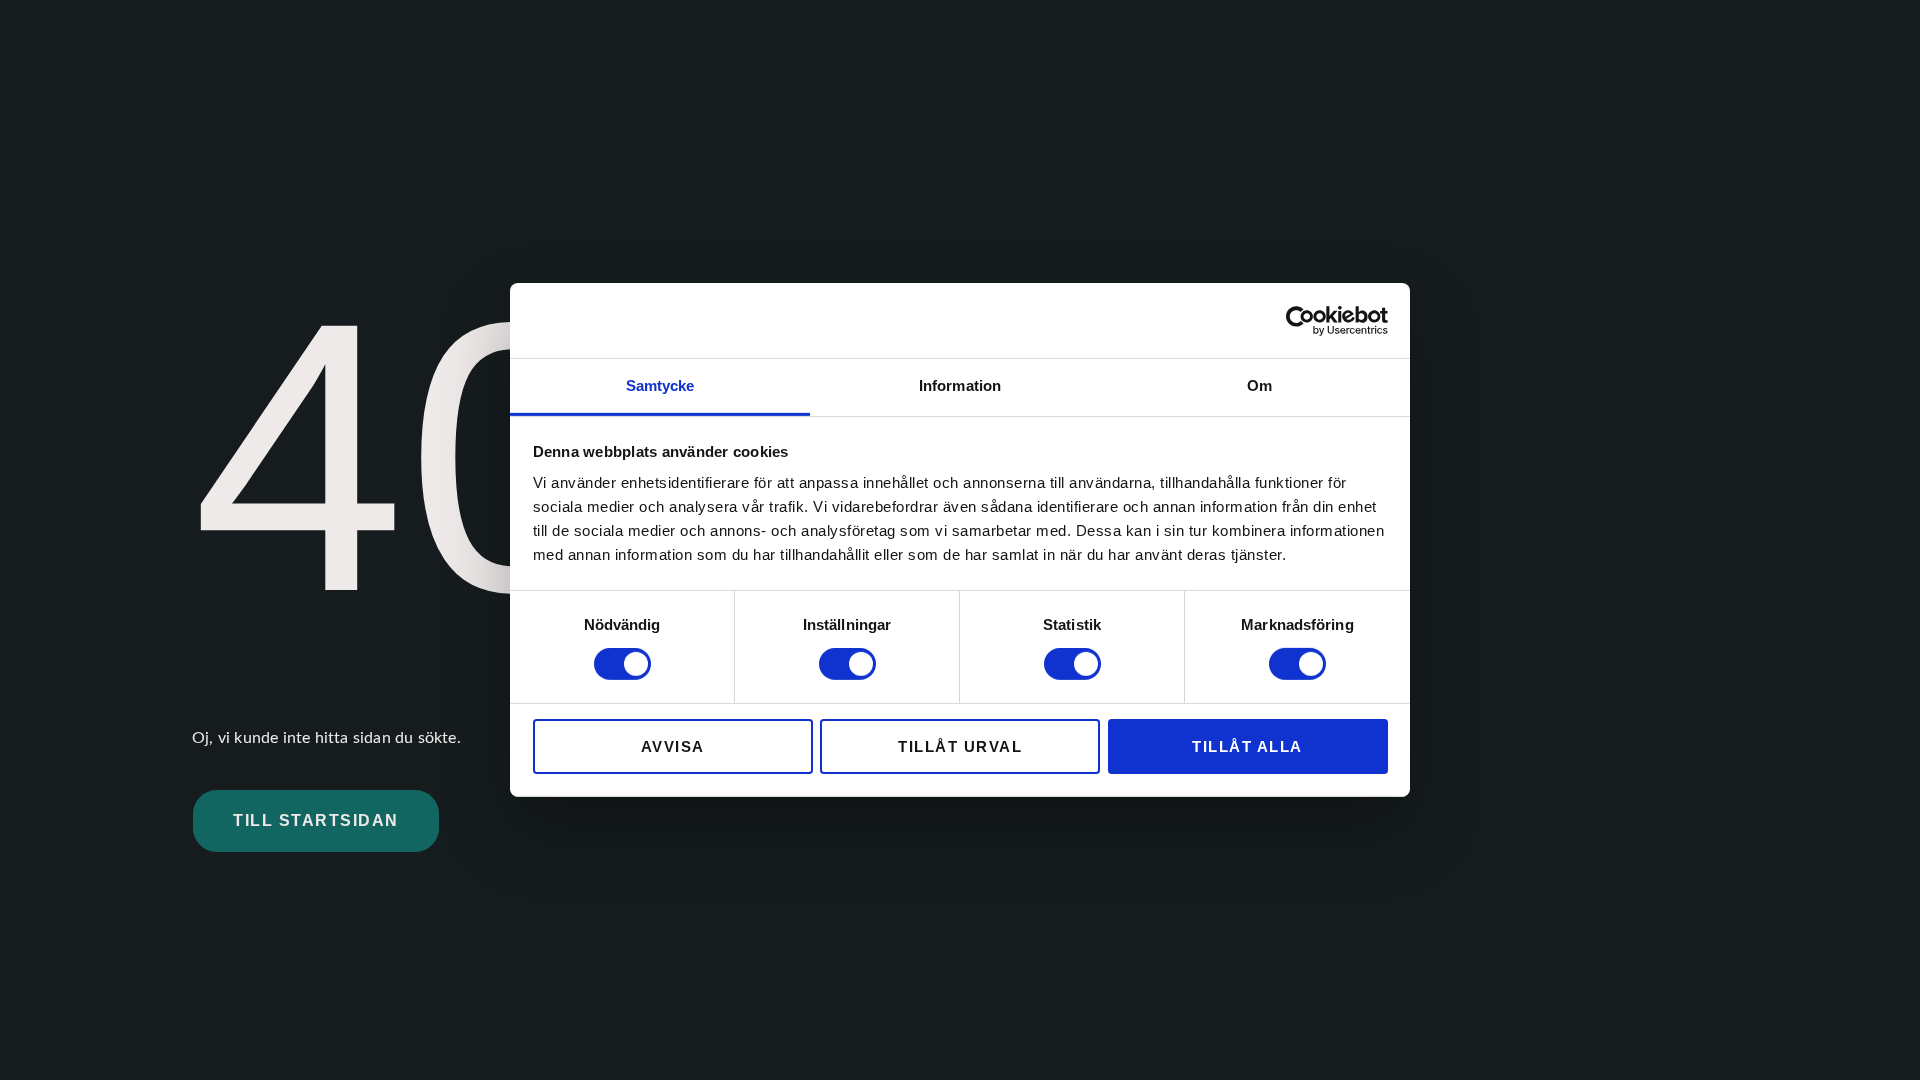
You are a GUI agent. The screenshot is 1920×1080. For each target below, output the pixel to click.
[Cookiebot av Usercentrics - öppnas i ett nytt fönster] (1300, 320)
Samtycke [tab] (660, 385)
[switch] (847, 664)
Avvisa (673, 746)
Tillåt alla (1247, 746)
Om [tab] (1259, 385)
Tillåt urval (960, 746)
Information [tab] (960, 385)
